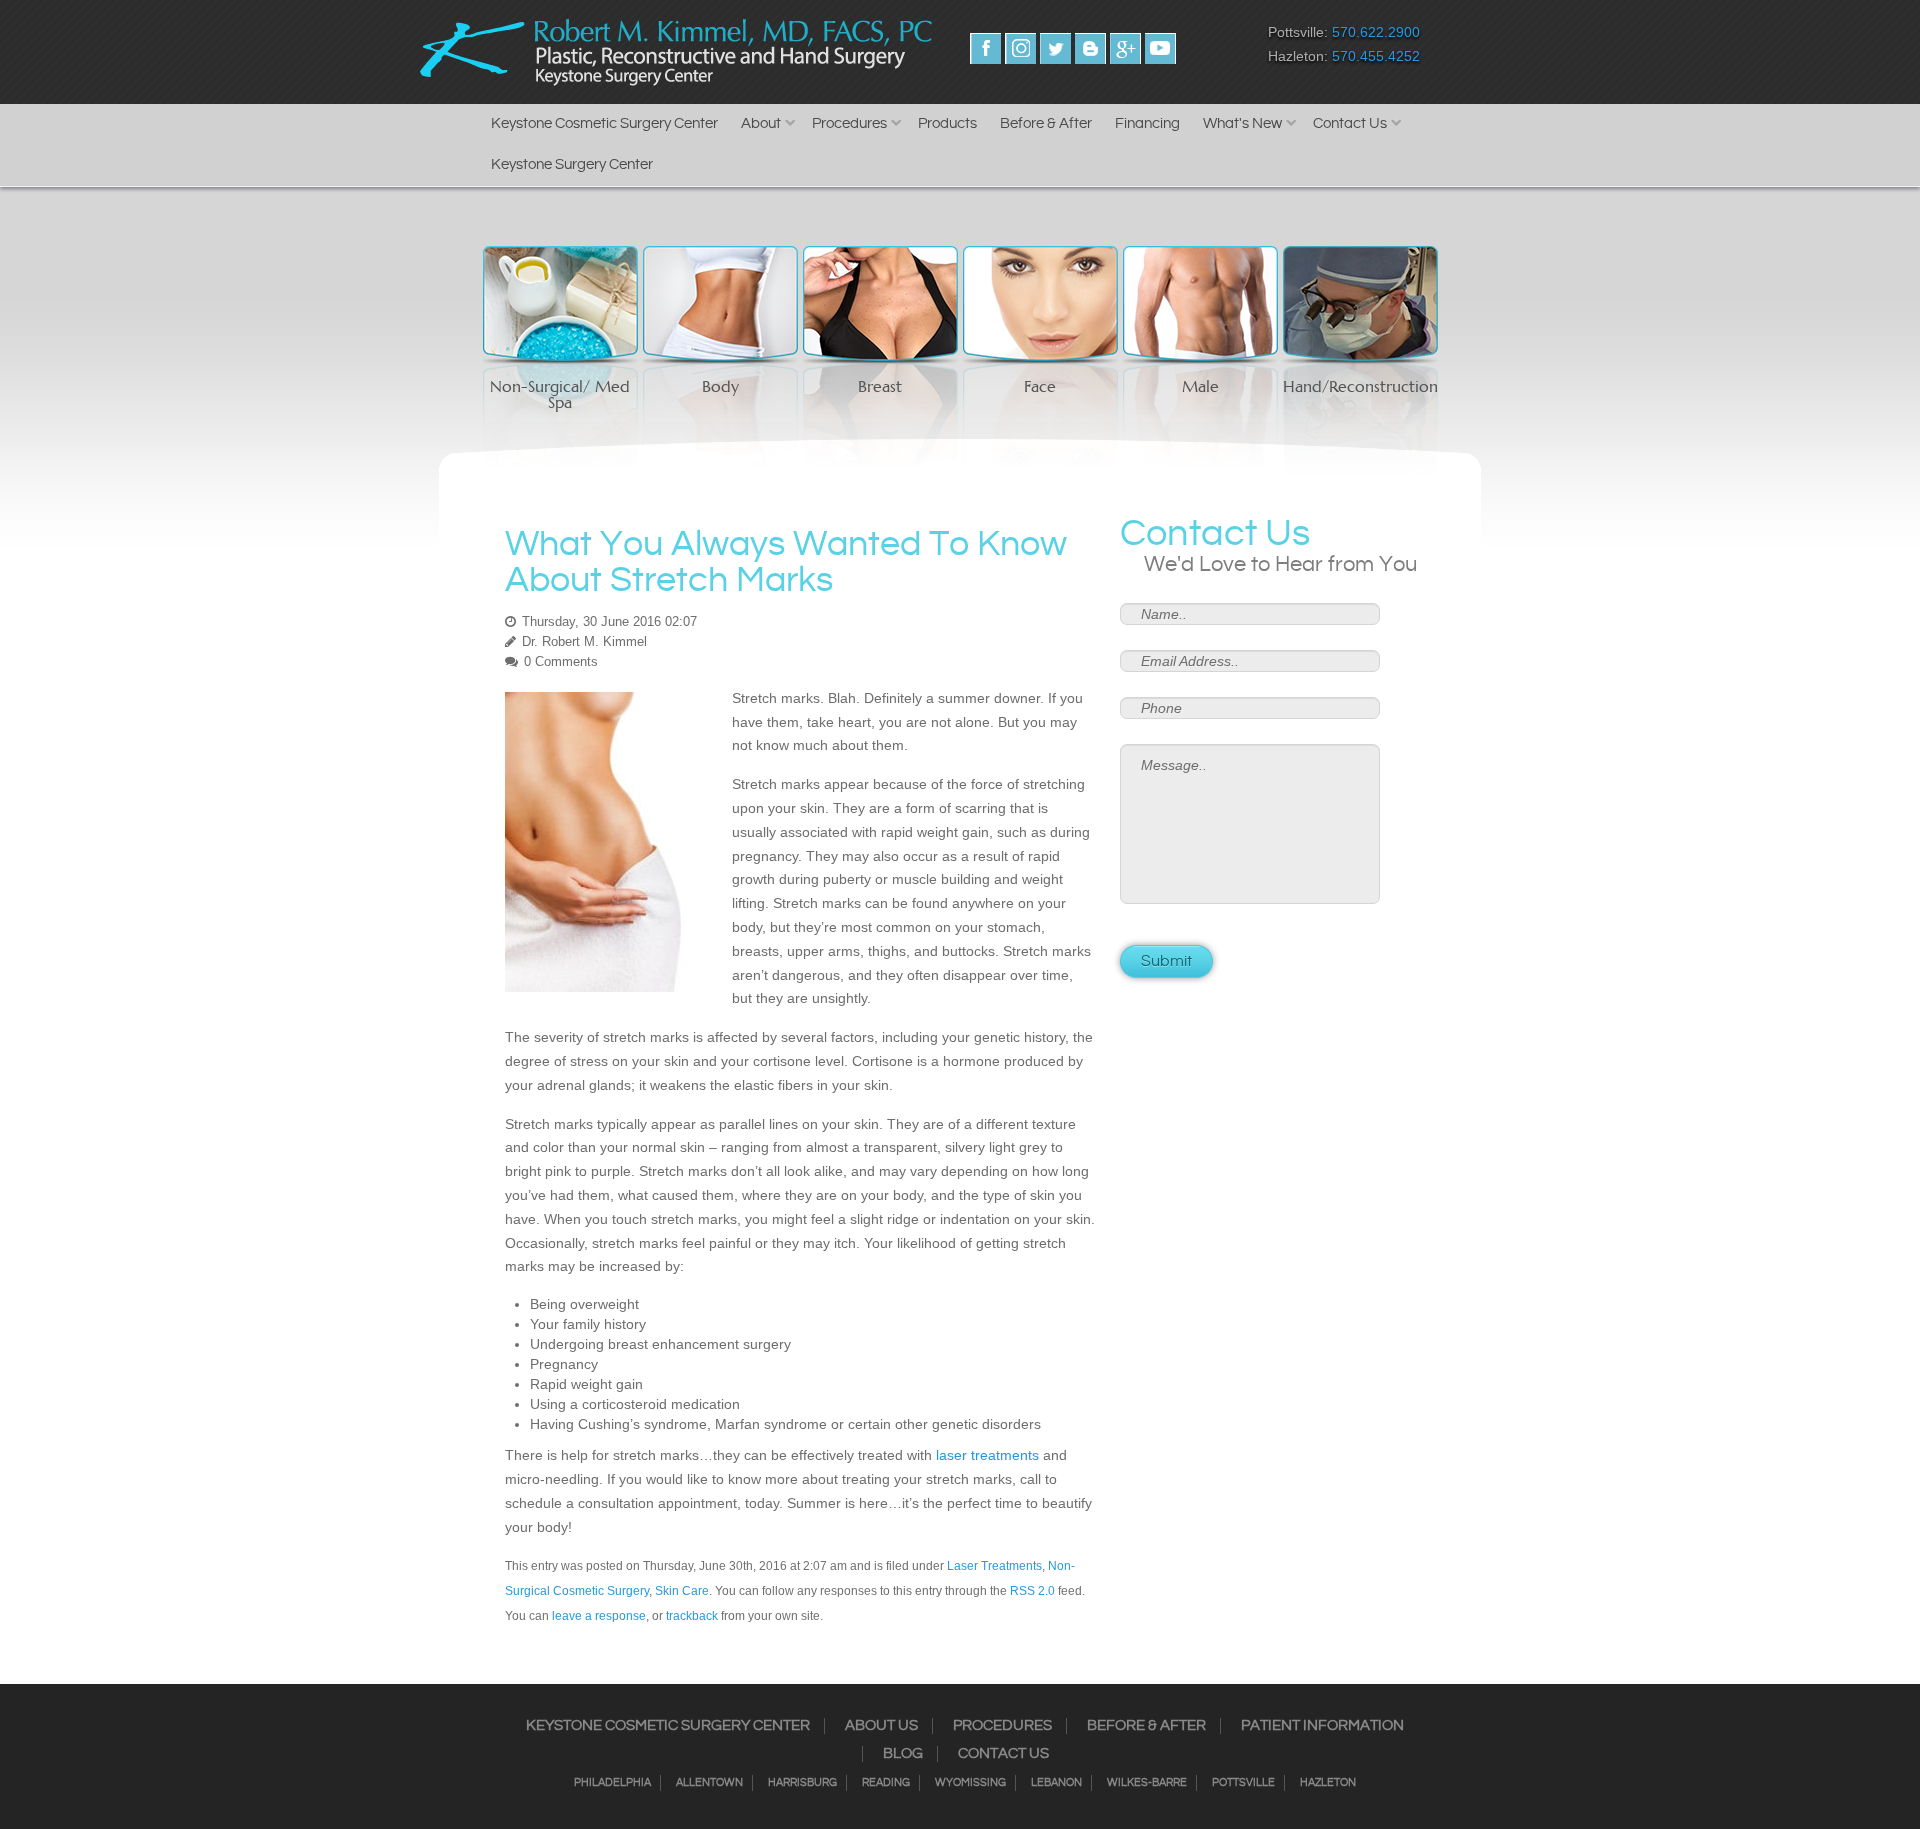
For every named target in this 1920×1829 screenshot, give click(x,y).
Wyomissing (970, 1783)
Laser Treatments (994, 1566)
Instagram (1020, 48)
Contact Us (1350, 123)
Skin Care (682, 1591)
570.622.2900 (1376, 32)
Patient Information (1322, 1726)
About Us (881, 1726)
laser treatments (987, 1455)
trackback (692, 1616)
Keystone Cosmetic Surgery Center (604, 123)
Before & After (1046, 123)
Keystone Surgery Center (572, 164)
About (761, 123)
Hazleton (1328, 1783)
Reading (886, 1783)
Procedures (849, 123)
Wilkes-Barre (1147, 1783)
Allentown (709, 1783)
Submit (1166, 961)
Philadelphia (612, 1783)
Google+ (1125, 48)
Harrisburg (802, 1783)
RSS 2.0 (1032, 1591)
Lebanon (1056, 1783)
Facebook (985, 48)
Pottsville (1243, 1783)
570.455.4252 (1376, 56)
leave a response (599, 1616)
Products (947, 123)
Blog (903, 1754)
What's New (1242, 123)
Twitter (1055, 48)
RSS (1090, 48)
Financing (1147, 123)
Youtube (1160, 48)
